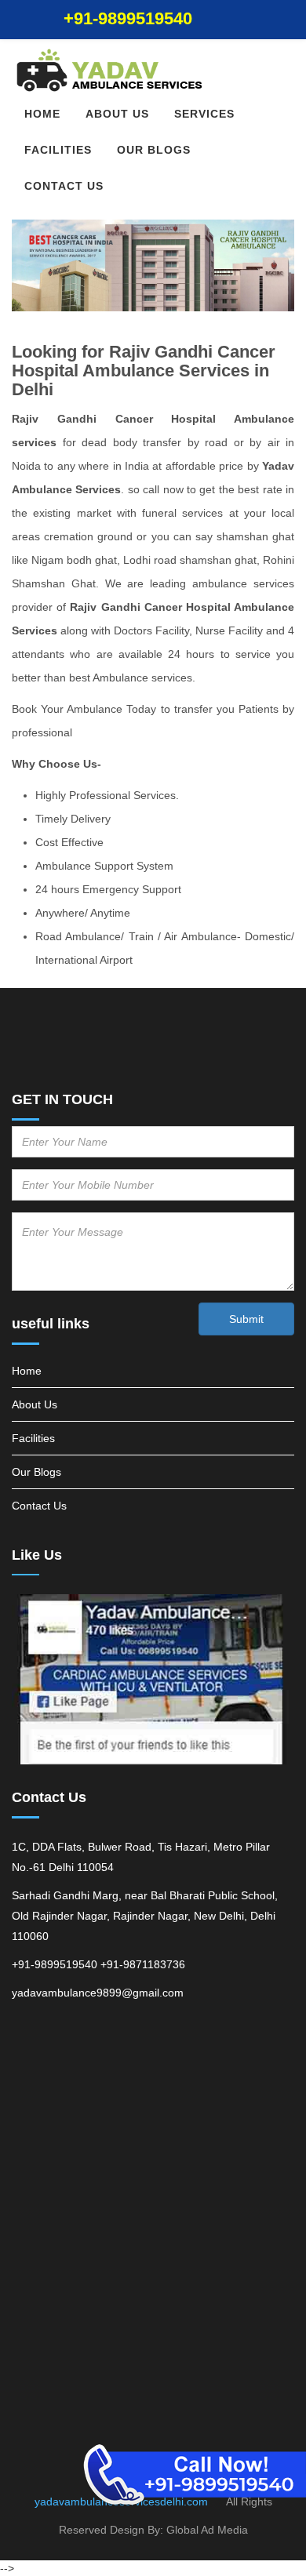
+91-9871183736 (143, 1964)
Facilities (58, 150)
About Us (117, 114)
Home (42, 114)
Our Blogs (154, 150)
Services (204, 114)
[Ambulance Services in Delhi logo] (153, 71)
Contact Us (64, 186)
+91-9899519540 (128, 18)
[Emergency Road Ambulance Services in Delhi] (153, 1680)
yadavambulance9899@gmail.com (98, 1993)
